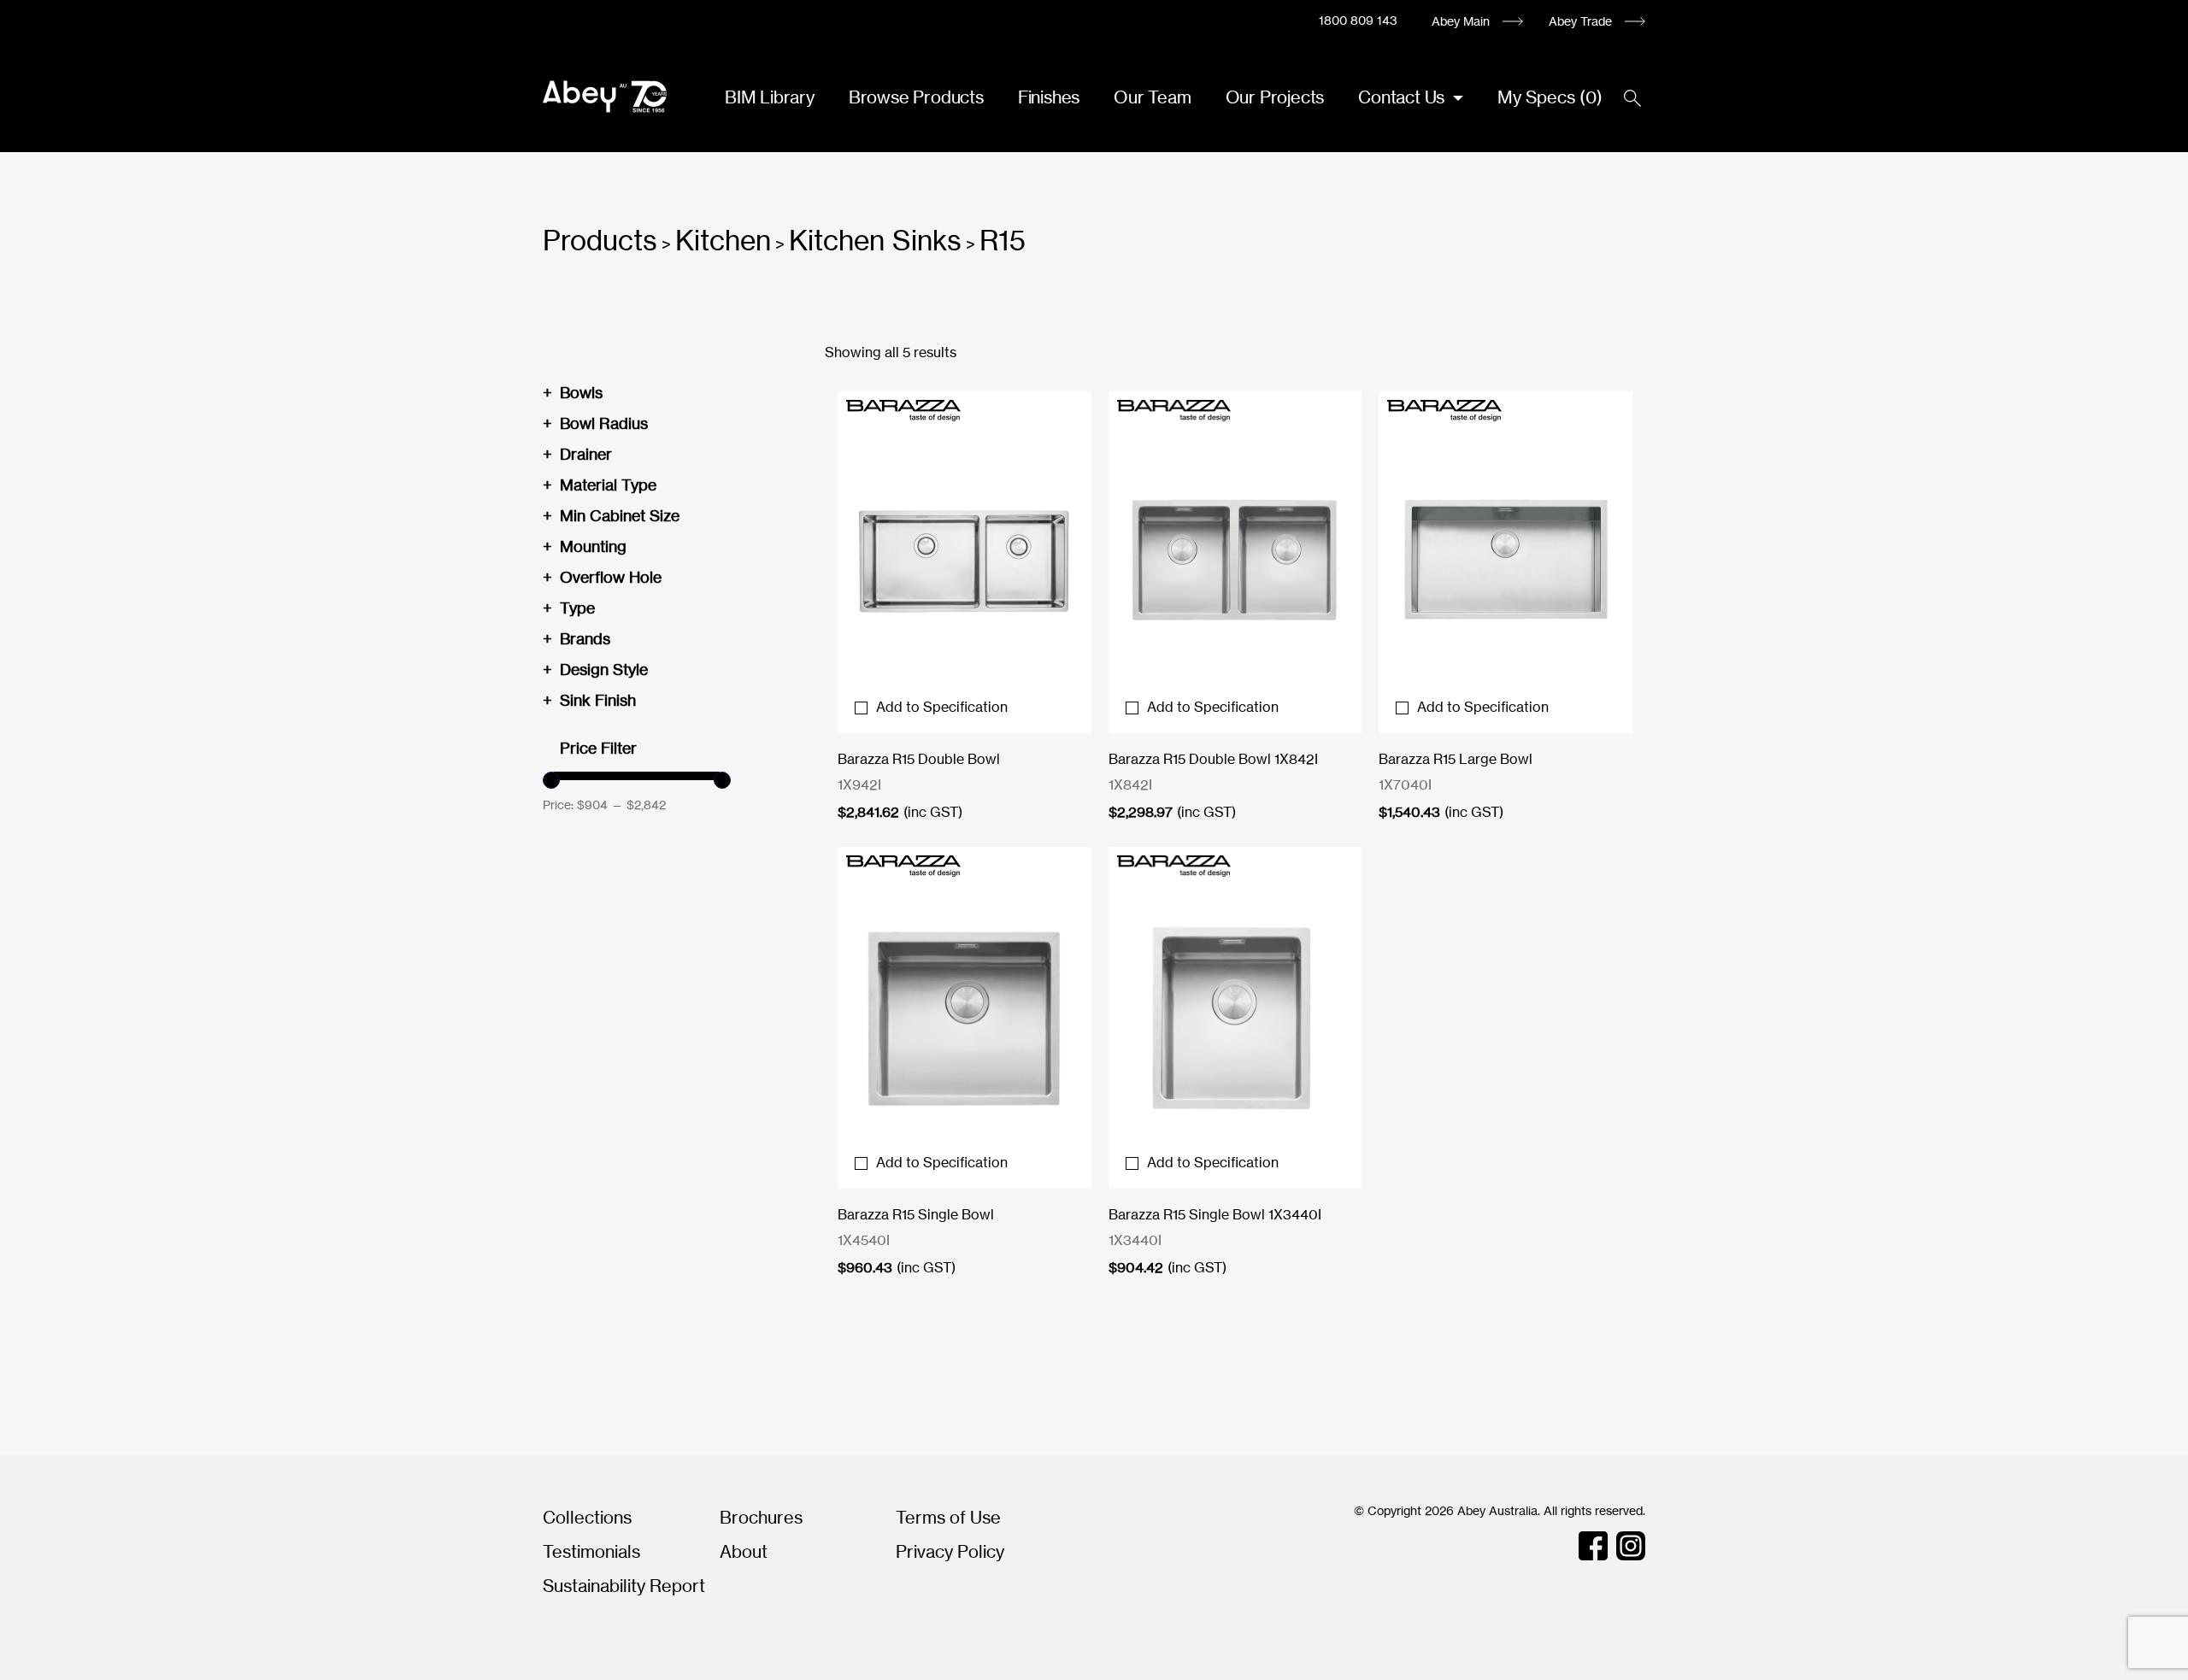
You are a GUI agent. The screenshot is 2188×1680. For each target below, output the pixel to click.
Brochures (761, 1517)
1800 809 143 (1358, 20)
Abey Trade (1580, 21)
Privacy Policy (950, 1551)
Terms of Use (948, 1517)
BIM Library (770, 97)
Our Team (1152, 97)
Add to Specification (942, 707)
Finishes (1049, 97)
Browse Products (916, 97)
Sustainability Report (624, 1586)
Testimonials (591, 1551)
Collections (587, 1517)
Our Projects (1275, 97)
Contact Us (1403, 97)
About (744, 1551)
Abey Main (1461, 21)
